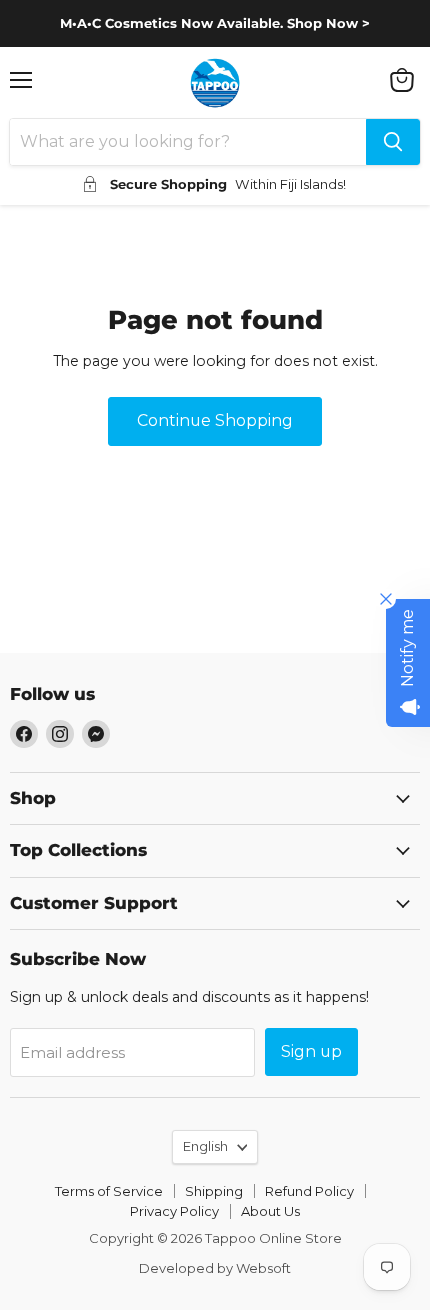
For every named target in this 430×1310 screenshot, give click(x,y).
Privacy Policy (174, 1211)
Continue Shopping (215, 420)
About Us (270, 1211)
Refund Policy (309, 1191)
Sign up (311, 1051)
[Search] (393, 142)
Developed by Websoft (215, 1268)
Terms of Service (109, 1191)
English (205, 1146)
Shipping (214, 1191)
